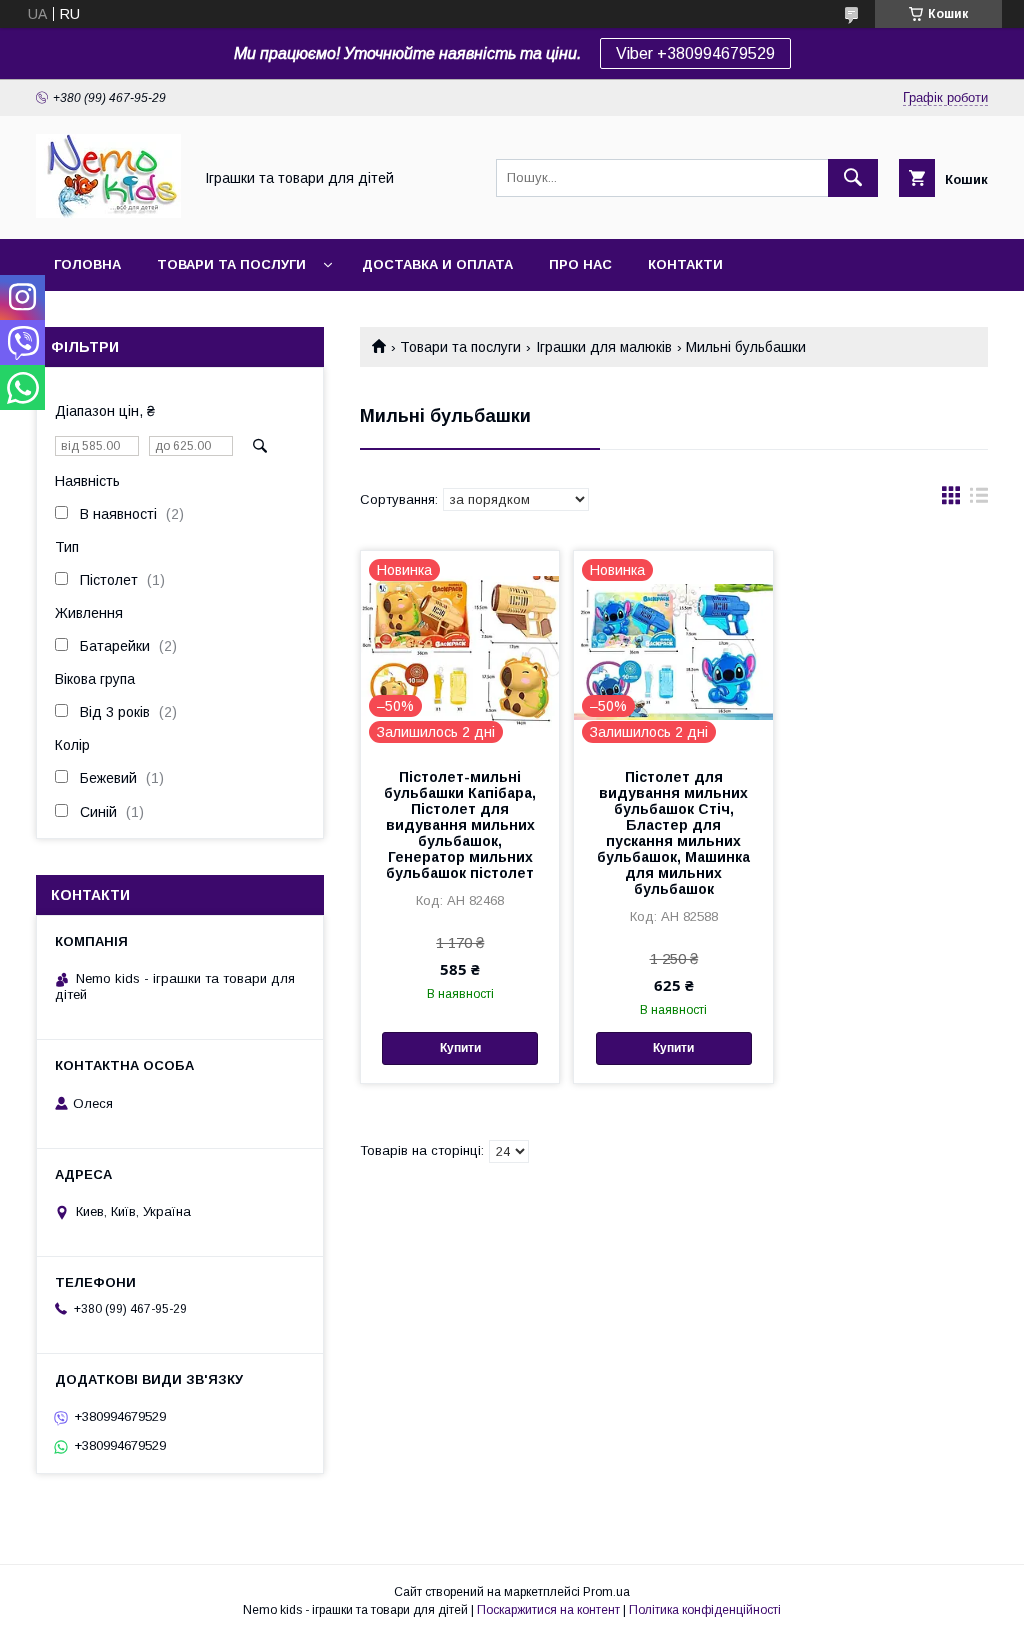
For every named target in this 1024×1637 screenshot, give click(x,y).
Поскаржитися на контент (548, 1610)
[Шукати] (853, 178)
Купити (460, 1048)
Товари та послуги (231, 264)
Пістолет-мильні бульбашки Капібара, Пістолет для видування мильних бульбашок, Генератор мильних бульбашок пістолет (460, 825)
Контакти (685, 264)
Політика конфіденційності (705, 1610)
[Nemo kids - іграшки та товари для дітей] (108, 213)
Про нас (580, 264)
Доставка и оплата (437, 264)
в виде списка (979, 500)
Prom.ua (606, 1592)
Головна (87, 264)
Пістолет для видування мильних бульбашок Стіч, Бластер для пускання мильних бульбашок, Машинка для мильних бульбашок (673, 833)
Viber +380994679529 (695, 53)
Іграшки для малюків (604, 347)
